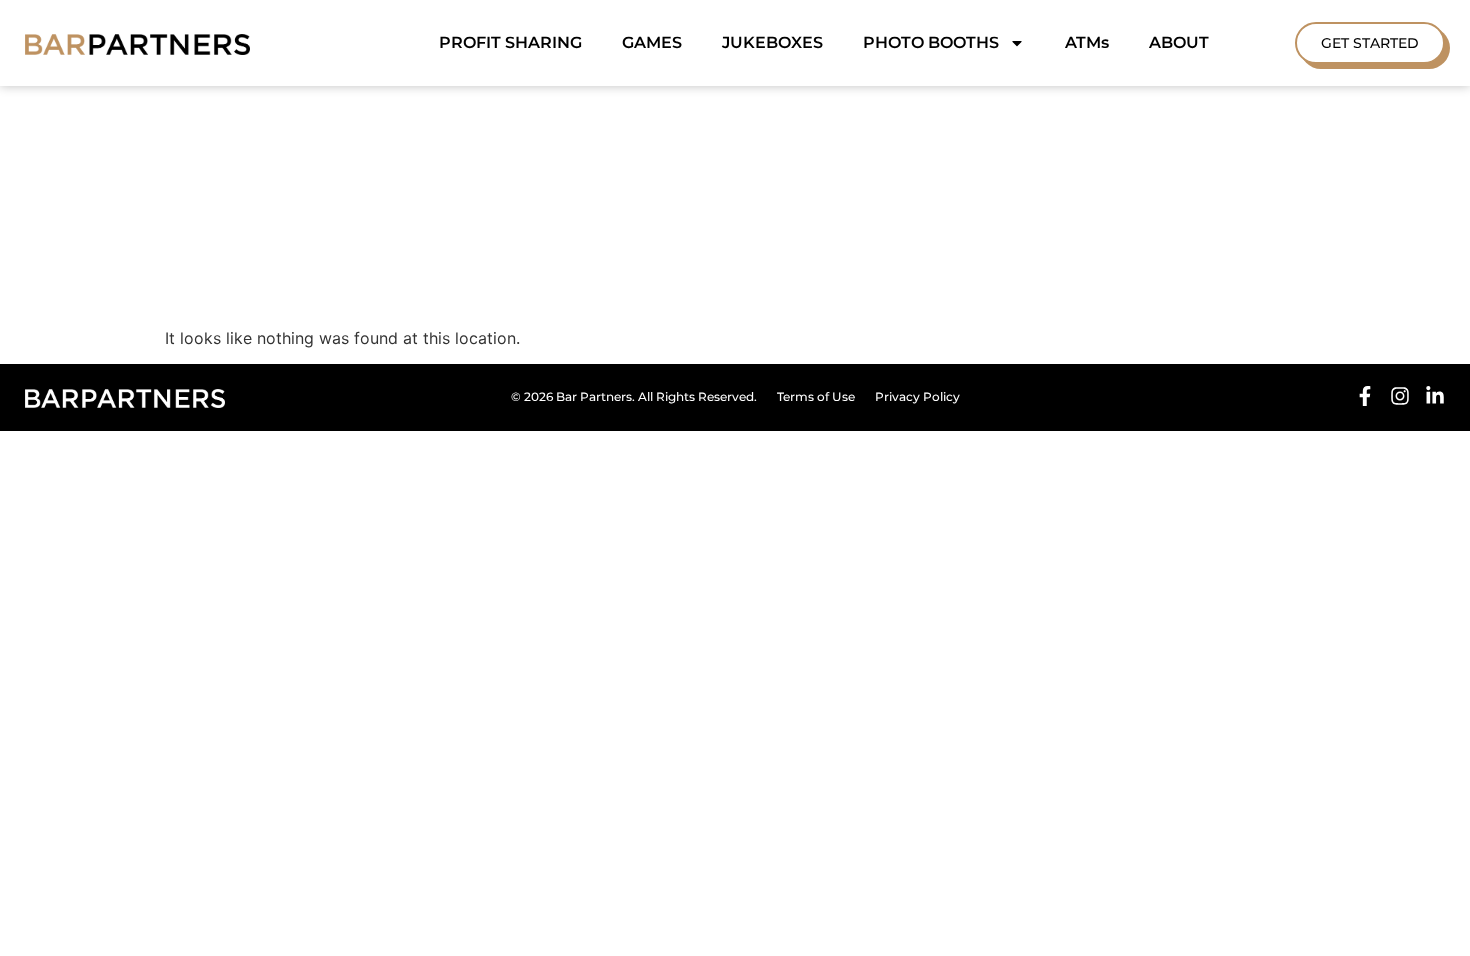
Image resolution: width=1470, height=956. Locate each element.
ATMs (1087, 42)
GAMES (652, 42)
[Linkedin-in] (1435, 396)
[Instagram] (1400, 396)
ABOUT (1179, 42)
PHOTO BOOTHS (931, 42)
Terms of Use (816, 396)
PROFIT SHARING (510, 42)
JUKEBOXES (772, 42)
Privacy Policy (917, 396)
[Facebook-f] (1365, 396)
